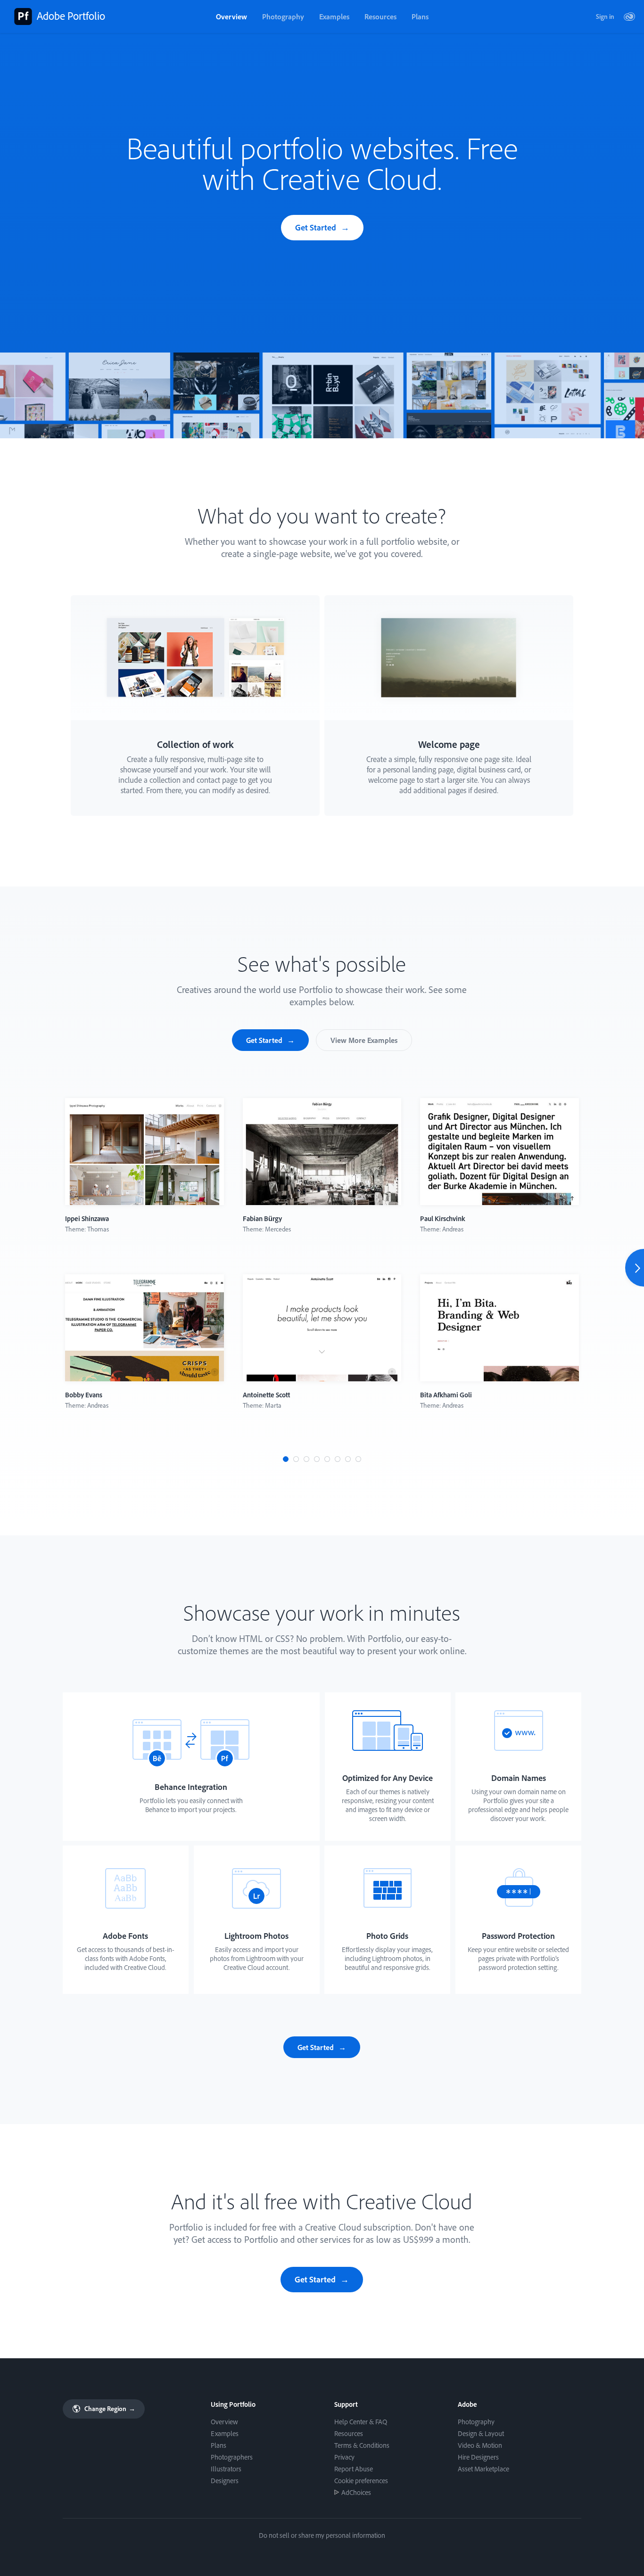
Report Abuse (354, 2469)
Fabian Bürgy (262, 1218)
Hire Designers (478, 2457)
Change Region (109, 2409)
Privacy (344, 2457)
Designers (225, 2481)
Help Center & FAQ (361, 2422)
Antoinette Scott (266, 1395)
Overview (231, 16)
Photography (283, 16)
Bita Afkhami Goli (446, 1395)
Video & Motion (480, 2445)
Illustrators (226, 2469)
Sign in (605, 16)
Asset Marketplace (483, 2469)
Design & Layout (481, 2433)
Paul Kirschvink (442, 1218)
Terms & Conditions (362, 2445)
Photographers (232, 2457)
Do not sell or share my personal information (322, 2535)
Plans (420, 16)
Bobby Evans (84, 1395)
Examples (334, 16)
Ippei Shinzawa (87, 1218)
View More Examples (364, 1040)
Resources (380, 16)
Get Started (316, 227)
